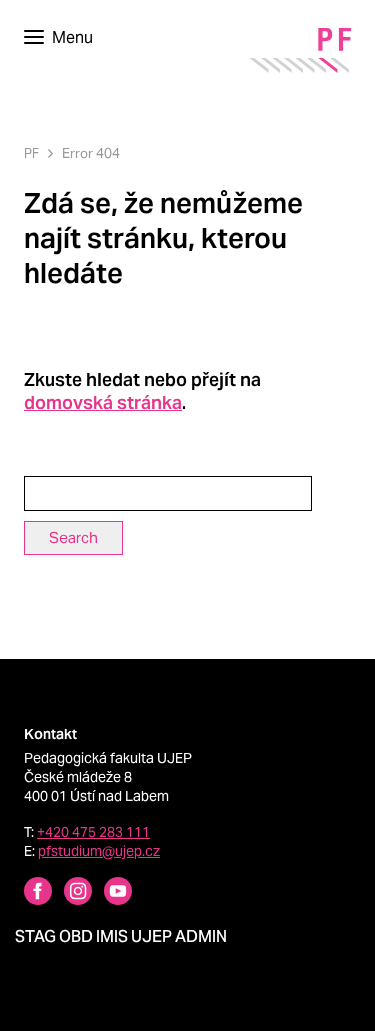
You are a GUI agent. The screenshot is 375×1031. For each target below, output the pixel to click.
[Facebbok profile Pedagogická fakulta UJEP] (26, 893)
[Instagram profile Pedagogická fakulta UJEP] (66, 893)
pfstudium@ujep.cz (99, 851)
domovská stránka (103, 402)
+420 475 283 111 (93, 832)
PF (31, 153)
